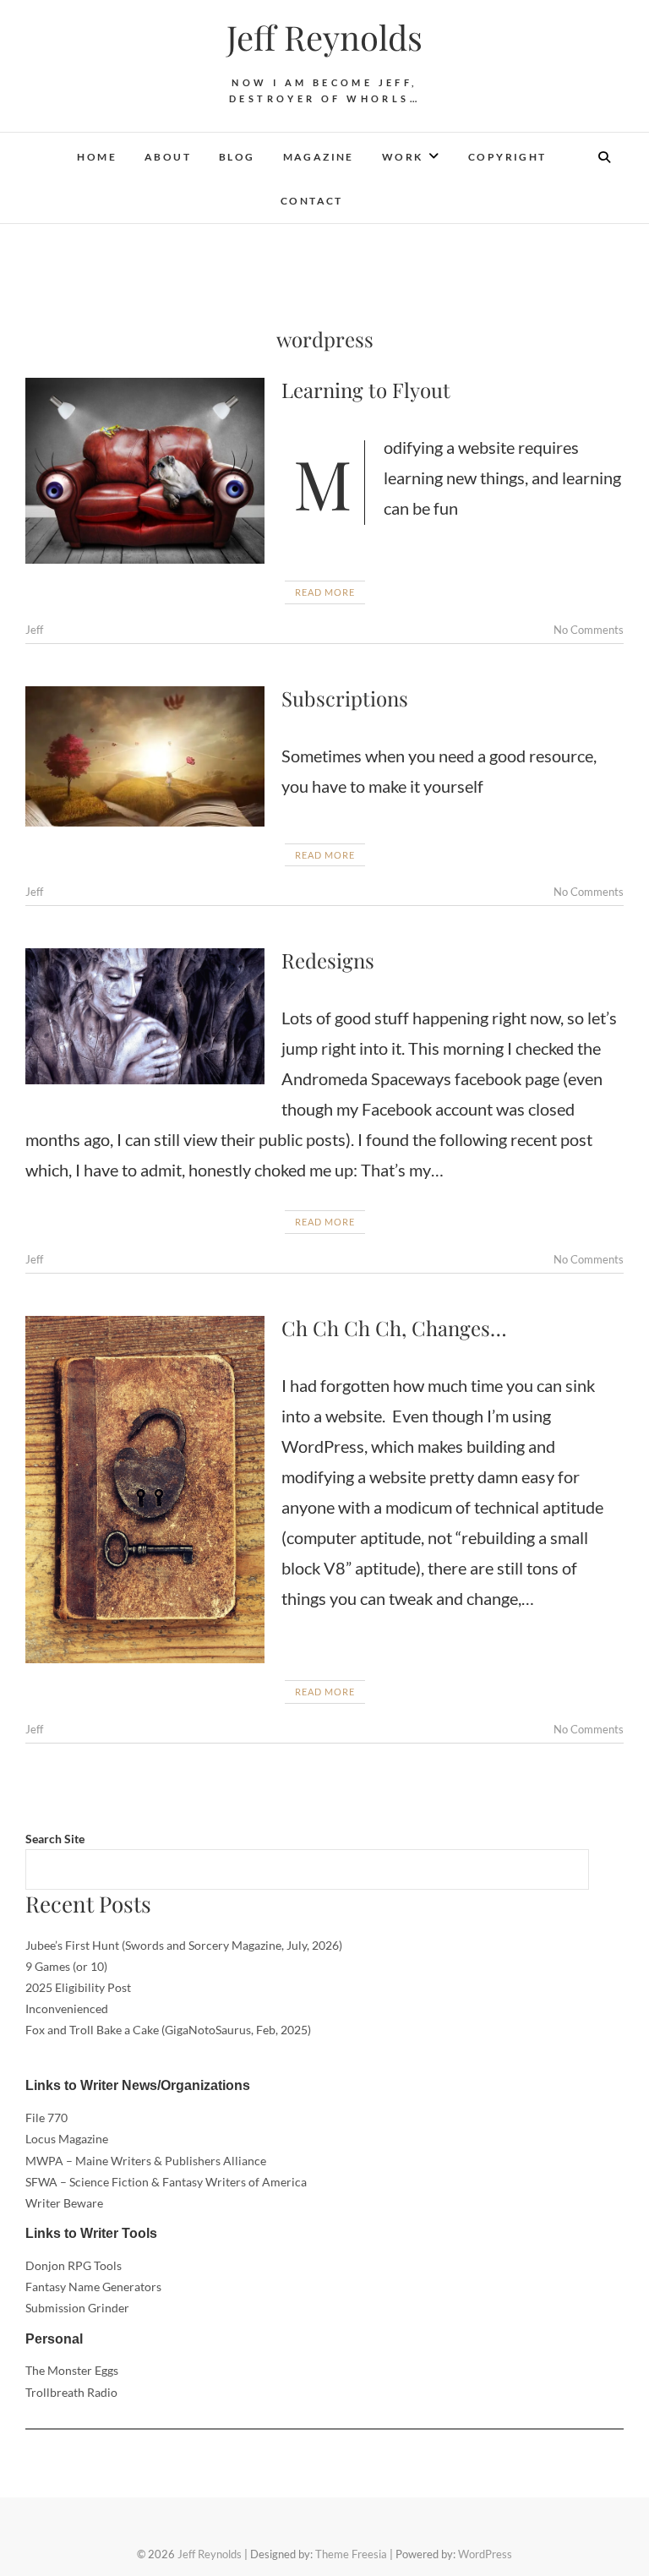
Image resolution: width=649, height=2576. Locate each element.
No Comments (589, 630)
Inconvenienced (67, 2008)
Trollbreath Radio (71, 2392)
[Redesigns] (145, 1016)
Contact (312, 201)
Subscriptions (345, 698)
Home (97, 157)
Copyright (507, 157)
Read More (325, 592)
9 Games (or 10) (66, 1966)
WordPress (485, 2554)
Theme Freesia (351, 2554)
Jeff (34, 630)
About (168, 157)
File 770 (46, 2118)
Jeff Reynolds (324, 37)
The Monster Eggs (72, 2370)
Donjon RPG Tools (74, 2265)
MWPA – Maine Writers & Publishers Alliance (146, 2161)
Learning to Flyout (366, 390)
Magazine (319, 157)
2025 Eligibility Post (78, 1987)
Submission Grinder (77, 2308)
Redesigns (328, 960)
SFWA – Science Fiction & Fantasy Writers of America (166, 2182)
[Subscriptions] (145, 756)
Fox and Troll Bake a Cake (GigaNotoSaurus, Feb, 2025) (168, 2030)
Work (403, 157)
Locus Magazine (67, 2139)
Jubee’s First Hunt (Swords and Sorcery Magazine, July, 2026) (184, 1945)
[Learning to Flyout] (145, 471)
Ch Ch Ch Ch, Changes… (394, 1328)
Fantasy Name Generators (93, 2287)
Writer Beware (64, 2203)
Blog (237, 157)
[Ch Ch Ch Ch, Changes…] (145, 1490)
